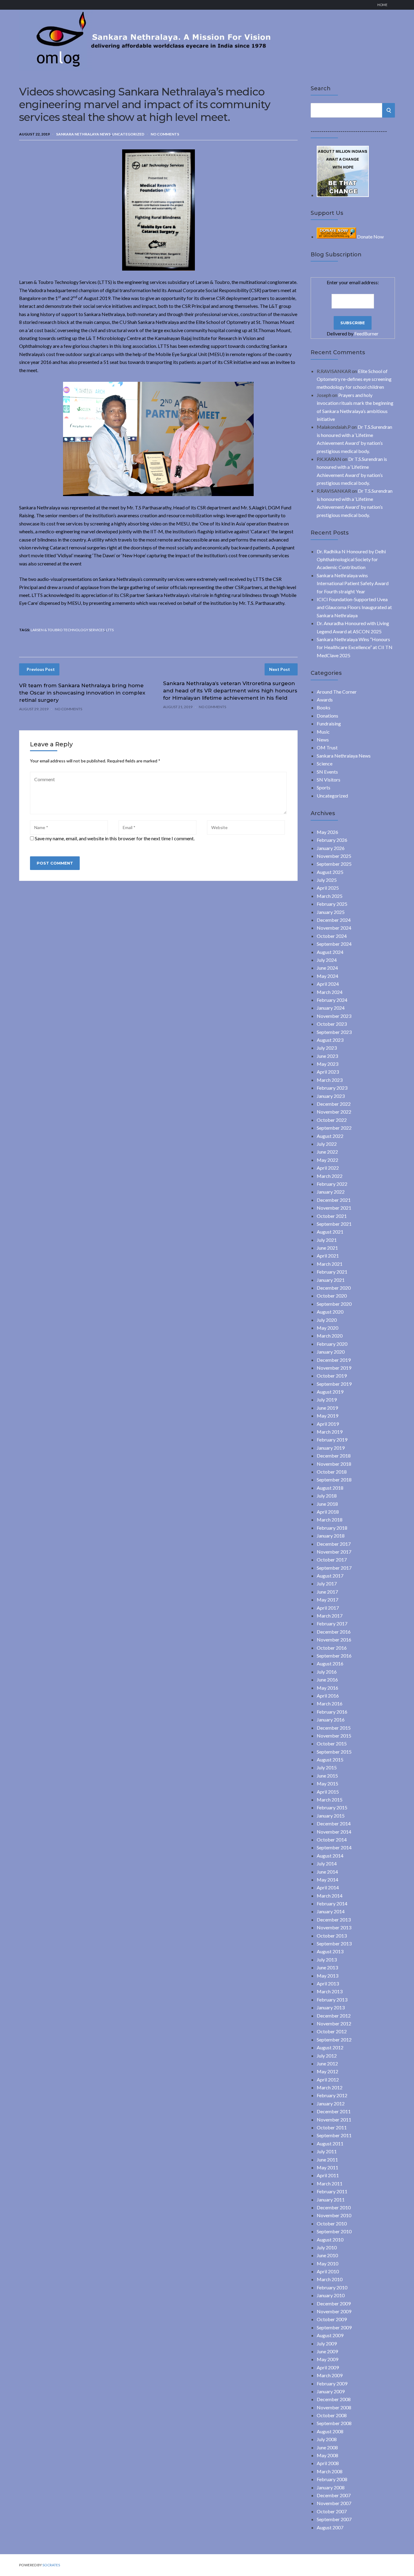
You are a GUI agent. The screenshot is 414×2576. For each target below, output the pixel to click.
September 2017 (334, 1568)
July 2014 (327, 1863)
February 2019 (332, 1440)
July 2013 (327, 1959)
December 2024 (334, 920)
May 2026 (327, 832)
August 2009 (330, 2335)
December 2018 (334, 1456)
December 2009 (334, 2303)
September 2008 (334, 2423)
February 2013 (332, 1999)
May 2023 (327, 1064)
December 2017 (334, 1544)
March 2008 (330, 2471)
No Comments (165, 134)
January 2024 (331, 1008)
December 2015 (334, 1728)
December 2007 (334, 2495)
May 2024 (327, 976)
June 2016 (327, 1680)
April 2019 (328, 1424)
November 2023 (334, 1016)
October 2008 (332, 2415)
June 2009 (327, 2351)
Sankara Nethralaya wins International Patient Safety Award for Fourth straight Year (353, 583)
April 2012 (328, 2079)
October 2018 (332, 1472)
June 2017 (327, 1592)
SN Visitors (329, 780)
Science (325, 763)
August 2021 (330, 1232)
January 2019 (331, 1448)
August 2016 (330, 1663)
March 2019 (330, 1432)
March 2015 (330, 1800)
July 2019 (327, 1400)
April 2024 (328, 984)
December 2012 (334, 2016)
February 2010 (332, 2287)
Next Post (280, 669)
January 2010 (331, 2295)
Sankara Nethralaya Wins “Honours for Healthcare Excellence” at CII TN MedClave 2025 (355, 647)
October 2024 (332, 936)
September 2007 (334, 2519)
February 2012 (332, 2095)
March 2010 (330, 2279)
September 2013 (334, 1943)
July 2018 (327, 1496)
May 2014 (327, 1880)
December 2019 (334, 1360)
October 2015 (332, 1743)
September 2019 (334, 1384)
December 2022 (334, 1104)
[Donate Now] (343, 195)
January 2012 (331, 2103)
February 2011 (332, 2191)
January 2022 (331, 1192)
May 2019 (327, 1416)
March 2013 (330, 1991)
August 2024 (330, 952)
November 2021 (334, 1208)
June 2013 (327, 1967)
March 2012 (330, 2087)
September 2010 (334, 2231)
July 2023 (327, 1048)
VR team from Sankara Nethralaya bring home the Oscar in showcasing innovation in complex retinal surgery (82, 693)
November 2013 (334, 1927)
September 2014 (334, 1847)
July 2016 (327, 1672)
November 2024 (334, 928)
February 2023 (332, 1088)
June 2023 (327, 1056)
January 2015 (331, 1816)
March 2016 (330, 1703)
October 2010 (332, 2223)
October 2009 (332, 2319)
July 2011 (327, 2151)
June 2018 (327, 1504)
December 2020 (334, 1288)
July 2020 (327, 1320)
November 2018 (334, 1464)
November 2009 (334, 2311)
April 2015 (328, 1792)
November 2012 (334, 2023)
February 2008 (332, 2479)
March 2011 (330, 2183)
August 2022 (330, 1136)
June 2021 (327, 1248)
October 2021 (332, 1216)
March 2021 (330, 1264)
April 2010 (328, 2271)
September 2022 (334, 1128)
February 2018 (332, 1528)
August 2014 (330, 1856)
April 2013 (328, 1983)
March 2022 (330, 1176)
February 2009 (332, 2383)
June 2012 (327, 2063)
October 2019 (332, 1376)
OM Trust (327, 747)
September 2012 (334, 2039)
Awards (325, 700)
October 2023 (332, 1024)
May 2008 (327, 2455)
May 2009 (327, 2359)
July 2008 (327, 2439)
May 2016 (327, 1688)
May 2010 (327, 2263)
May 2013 (327, 1976)
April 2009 (328, 2367)
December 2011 (334, 2111)
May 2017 (327, 1600)
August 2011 (330, 2143)
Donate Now (370, 237)
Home (382, 5)
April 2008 (328, 2463)
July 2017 (327, 1583)
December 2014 (334, 1823)
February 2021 (332, 1272)
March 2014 (330, 1896)
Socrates (51, 2565)
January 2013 (331, 2007)
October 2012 (332, 2031)
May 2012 (327, 2071)
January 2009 (331, 2391)
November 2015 (334, 1736)
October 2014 (332, 1840)
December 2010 (334, 2207)
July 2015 (327, 1767)
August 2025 (330, 872)
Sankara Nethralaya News (83, 134)
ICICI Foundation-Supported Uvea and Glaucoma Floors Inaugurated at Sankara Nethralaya (354, 607)
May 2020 (327, 1328)
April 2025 (328, 888)
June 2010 (327, 2255)
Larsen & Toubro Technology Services (68, 630)
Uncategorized (128, 134)
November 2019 (334, 1368)
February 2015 (332, 1807)
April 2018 (328, 1512)
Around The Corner (337, 692)
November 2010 (334, 2215)
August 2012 (330, 2047)
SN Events (327, 772)
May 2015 (327, 1783)
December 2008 (334, 2399)
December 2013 (334, 1920)
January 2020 (331, 1352)
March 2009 (330, 2375)
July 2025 (327, 880)
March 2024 (330, 992)
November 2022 (334, 1112)
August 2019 (330, 1392)
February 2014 (332, 1903)
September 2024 (334, 944)
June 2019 (327, 1408)
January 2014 (331, 1911)
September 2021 (334, 1224)
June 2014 (327, 1872)
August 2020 (330, 1312)
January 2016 (331, 1720)
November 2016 (334, 1640)
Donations (327, 716)
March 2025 (330, 896)
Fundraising (329, 723)
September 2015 (334, 1752)
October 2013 (332, 1936)
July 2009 (327, 2343)
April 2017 (328, 1608)
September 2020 (334, 1304)
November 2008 (334, 2407)
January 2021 (331, 1280)
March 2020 (330, 1336)
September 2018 (334, 1480)
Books (324, 707)
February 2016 (332, 1712)
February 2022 (332, 1184)
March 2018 (330, 1520)
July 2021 (327, 1240)
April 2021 (328, 1256)
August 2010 (330, 2239)
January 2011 (331, 2199)
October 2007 (332, 2511)
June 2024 (327, 968)
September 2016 (334, 1656)
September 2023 (334, 1032)
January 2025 (331, 912)
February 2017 (332, 1623)
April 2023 (328, 1072)
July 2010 (327, 2247)
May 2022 (327, 1160)
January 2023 (331, 1096)
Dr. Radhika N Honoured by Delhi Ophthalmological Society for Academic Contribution (351, 559)
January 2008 (331, 2487)
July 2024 (327, 960)
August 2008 (330, 2431)
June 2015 (327, 1776)
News (323, 740)
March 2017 (330, 1616)
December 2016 (334, 1632)
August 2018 (330, 1488)
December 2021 (334, 1200)
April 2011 (328, 2175)
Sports (324, 787)
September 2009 (334, 2327)
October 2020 (332, 1296)
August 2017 (330, 1576)
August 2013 (330, 1951)
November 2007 (334, 2503)
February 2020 (332, 1344)
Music (323, 732)
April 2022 (328, 1168)
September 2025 (334, 864)
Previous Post (41, 669)
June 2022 (327, 1152)
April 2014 (328, 1887)
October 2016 (332, 1648)
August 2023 (330, 1040)
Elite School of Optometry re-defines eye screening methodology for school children (354, 379)
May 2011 (327, 2167)
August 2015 (330, 1760)
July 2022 (327, 1144)
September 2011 (334, 2135)
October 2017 (332, 1560)
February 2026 (332, 840)
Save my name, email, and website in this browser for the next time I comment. (115, 838)
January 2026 (331, 848)
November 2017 (334, 1552)
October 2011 (332, 2127)
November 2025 (334, 856)
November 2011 (334, 2119)
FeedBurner (366, 333)
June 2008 (327, 2447)
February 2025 (332, 904)
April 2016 (328, 1696)
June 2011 (327, 2159)
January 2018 (331, 1536)
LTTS (110, 630)
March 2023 (330, 1080)
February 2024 (332, 1000)
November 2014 (334, 1832)
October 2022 (332, 1120)
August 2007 (330, 2527)
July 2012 (327, 2056)
